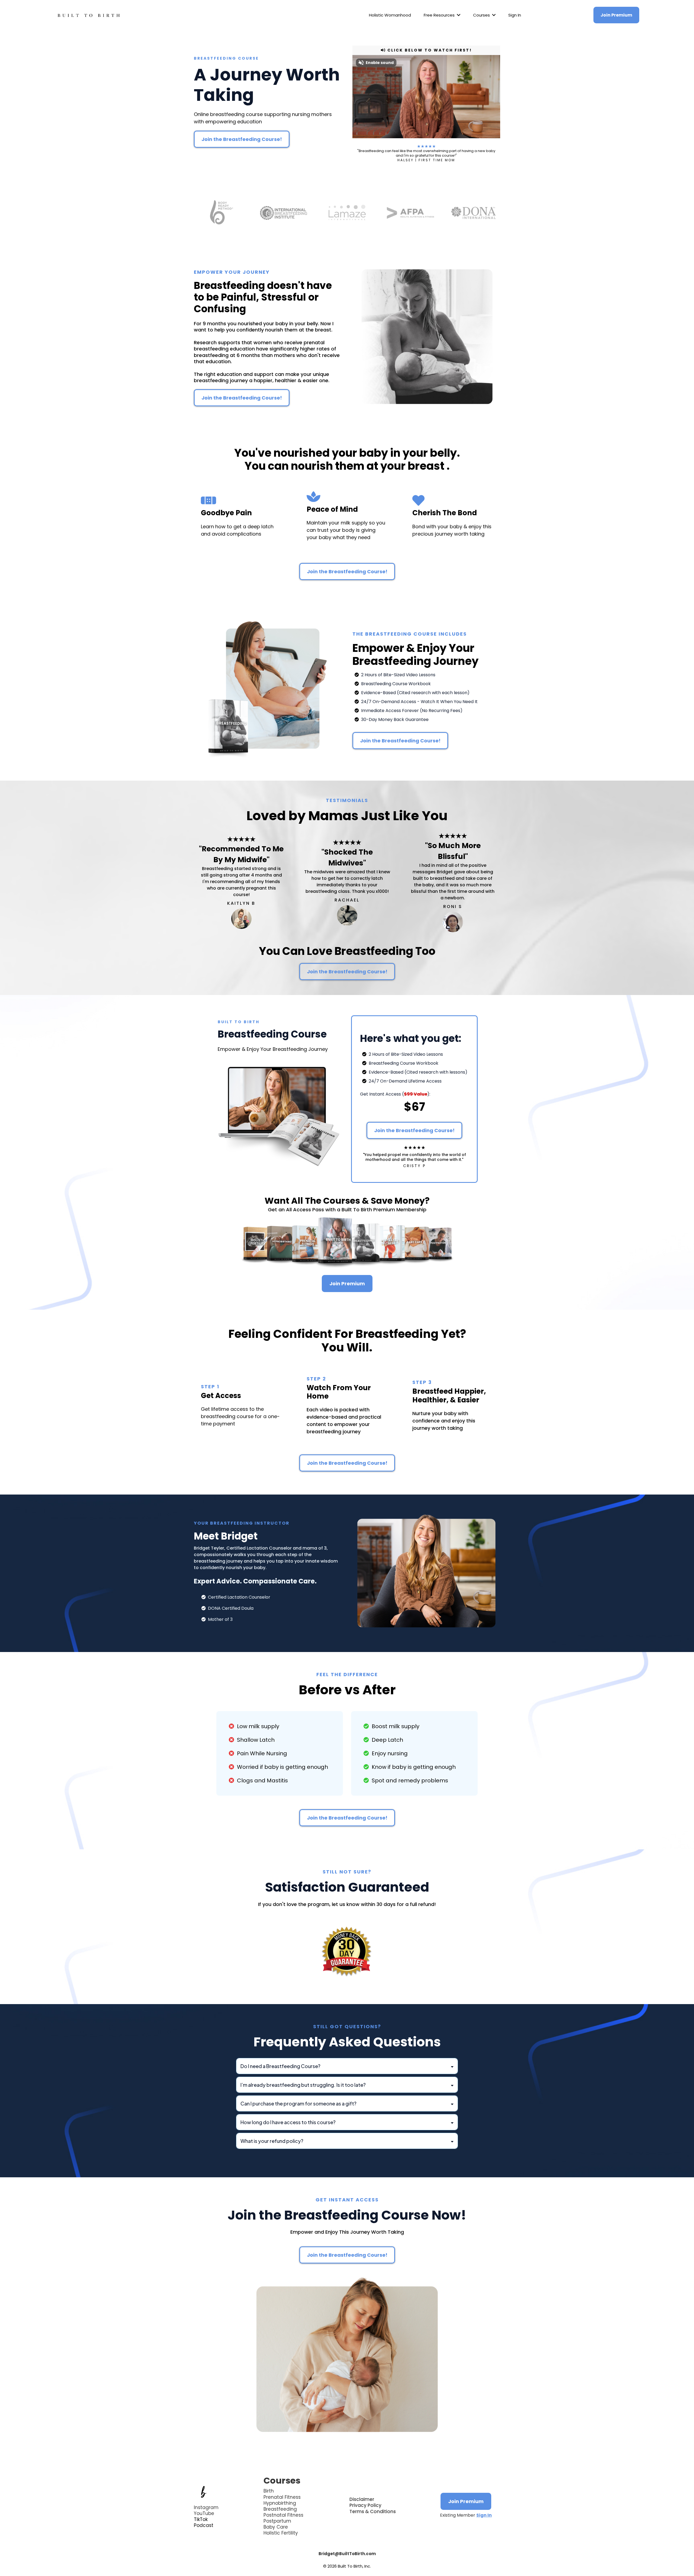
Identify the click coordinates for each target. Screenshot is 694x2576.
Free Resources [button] (440, 15)
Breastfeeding (280, 2509)
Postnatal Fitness (283, 2515)
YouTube (204, 2513)
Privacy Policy (365, 2505)
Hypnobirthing (280, 2503)
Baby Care (276, 2527)
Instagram (206, 2507)
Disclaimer (362, 2499)
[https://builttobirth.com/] (89, 15)
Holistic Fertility (281, 2533)
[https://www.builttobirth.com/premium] (347, 1242)
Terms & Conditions (373, 2511)
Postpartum (277, 2521)
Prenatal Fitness (282, 2497)
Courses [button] (482, 15)
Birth (269, 2491)
